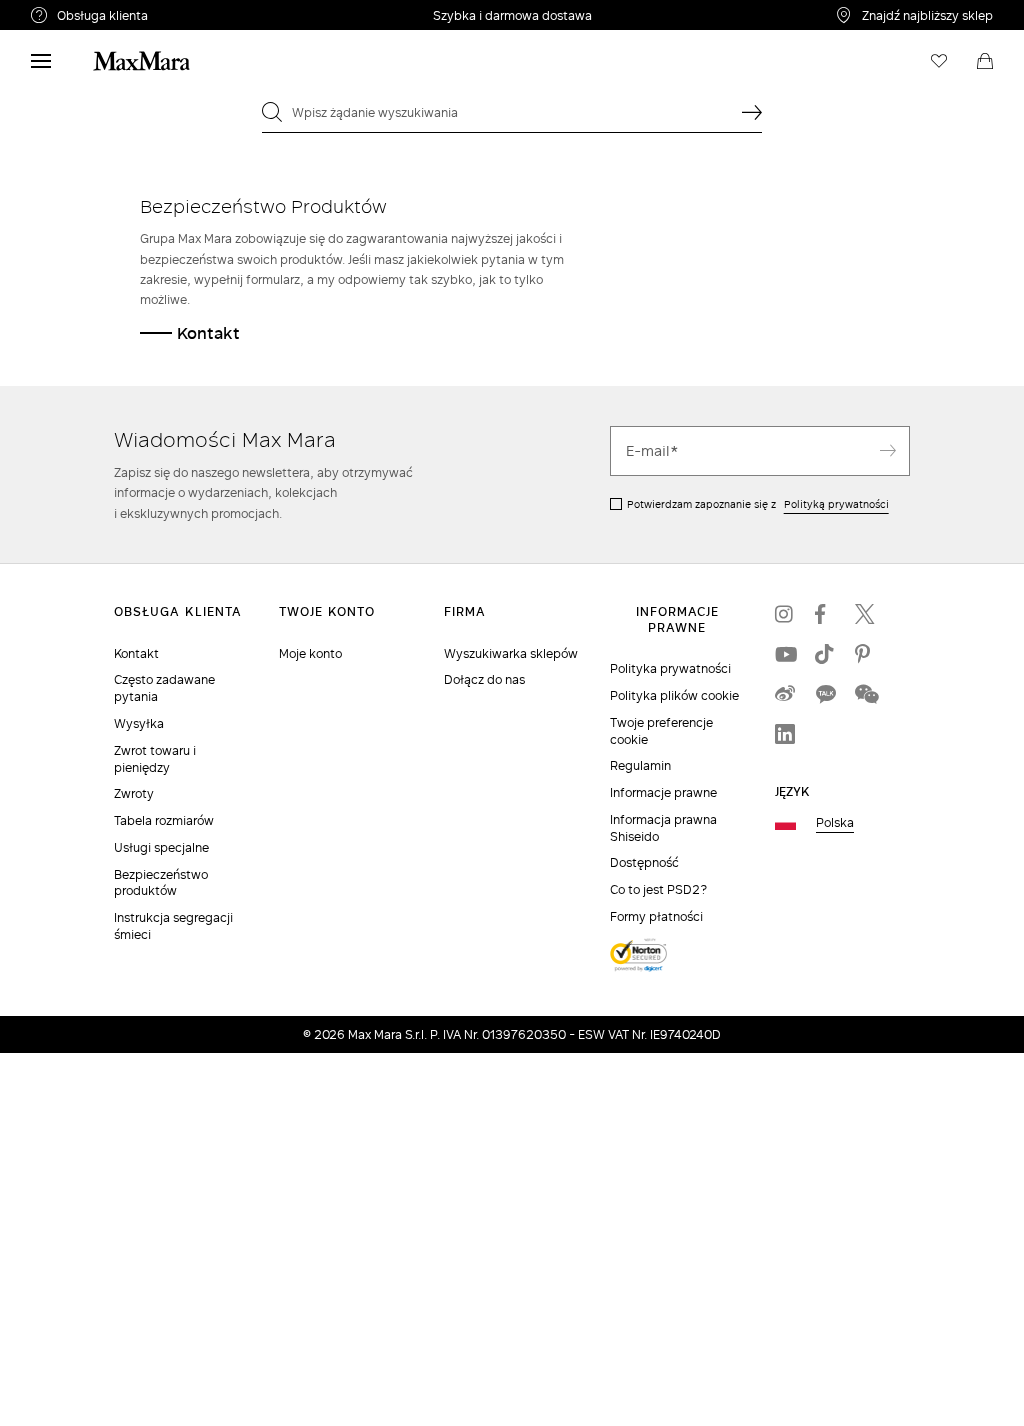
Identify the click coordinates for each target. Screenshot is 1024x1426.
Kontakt (208, 332)
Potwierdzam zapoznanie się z (758, 504)
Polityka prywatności (670, 668)
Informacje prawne (663, 792)
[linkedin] (785, 734)
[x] (865, 614)
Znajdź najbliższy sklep (927, 15)
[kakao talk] (825, 694)
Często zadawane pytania (164, 688)
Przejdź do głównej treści (90, 11)
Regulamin (640, 765)
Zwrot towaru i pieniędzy (155, 759)
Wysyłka (139, 723)
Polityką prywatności (836, 504)
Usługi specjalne (161, 847)
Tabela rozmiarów (164, 820)
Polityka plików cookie (674, 695)
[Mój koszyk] (985, 61)
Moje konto (310, 653)
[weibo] (785, 694)
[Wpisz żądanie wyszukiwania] (752, 112)
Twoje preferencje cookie (661, 731)
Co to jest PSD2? (659, 889)
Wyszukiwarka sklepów (511, 653)
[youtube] (785, 654)
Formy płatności (656, 916)
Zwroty (134, 793)
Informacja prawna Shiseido (663, 828)
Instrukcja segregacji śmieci (173, 926)
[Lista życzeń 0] (939, 61)
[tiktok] (825, 654)
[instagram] (785, 614)
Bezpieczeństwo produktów (161, 883)
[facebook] (825, 614)
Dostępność (644, 862)
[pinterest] (865, 654)
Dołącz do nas (484, 679)
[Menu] (41, 61)
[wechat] (865, 694)
